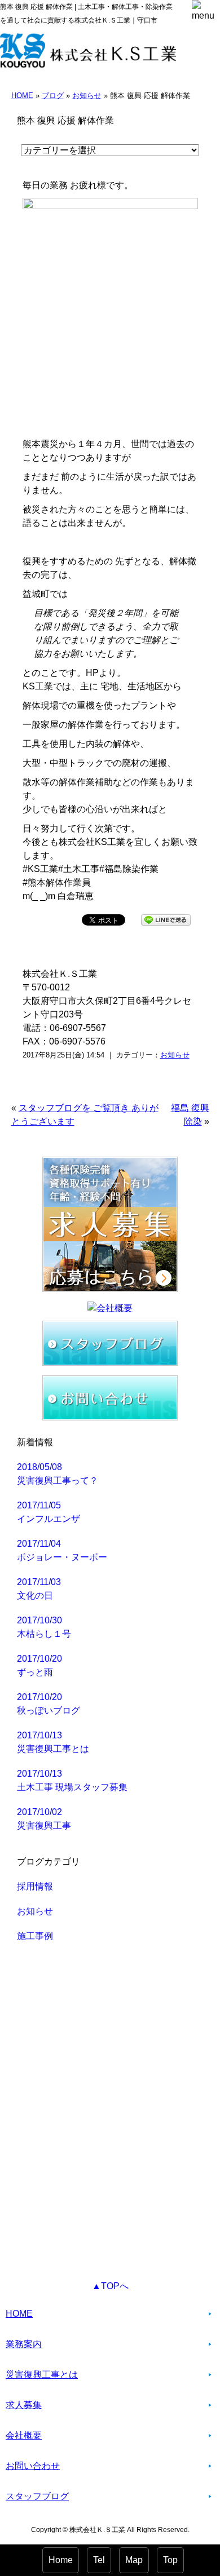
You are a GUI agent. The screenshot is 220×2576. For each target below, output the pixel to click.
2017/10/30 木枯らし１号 (44, 1627)
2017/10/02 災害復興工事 (44, 1819)
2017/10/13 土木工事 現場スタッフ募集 (72, 1780)
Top (170, 2560)
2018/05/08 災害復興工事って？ (58, 1474)
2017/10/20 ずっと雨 (39, 1665)
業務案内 (24, 2344)
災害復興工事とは (42, 2374)
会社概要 (24, 2435)
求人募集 (24, 2405)
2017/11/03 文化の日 (39, 1589)
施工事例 (35, 1936)
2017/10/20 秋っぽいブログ (49, 1704)
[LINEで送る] (166, 919)
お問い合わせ (33, 2466)
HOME (22, 96)
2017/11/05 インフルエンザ (49, 1512)
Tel (99, 2560)
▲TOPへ (110, 2286)
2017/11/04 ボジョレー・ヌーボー (62, 1550)
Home (61, 2560)
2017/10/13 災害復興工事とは (53, 1742)
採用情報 (35, 1886)
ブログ (53, 96)
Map (134, 2560)
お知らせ (87, 96)
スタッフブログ (37, 2496)
